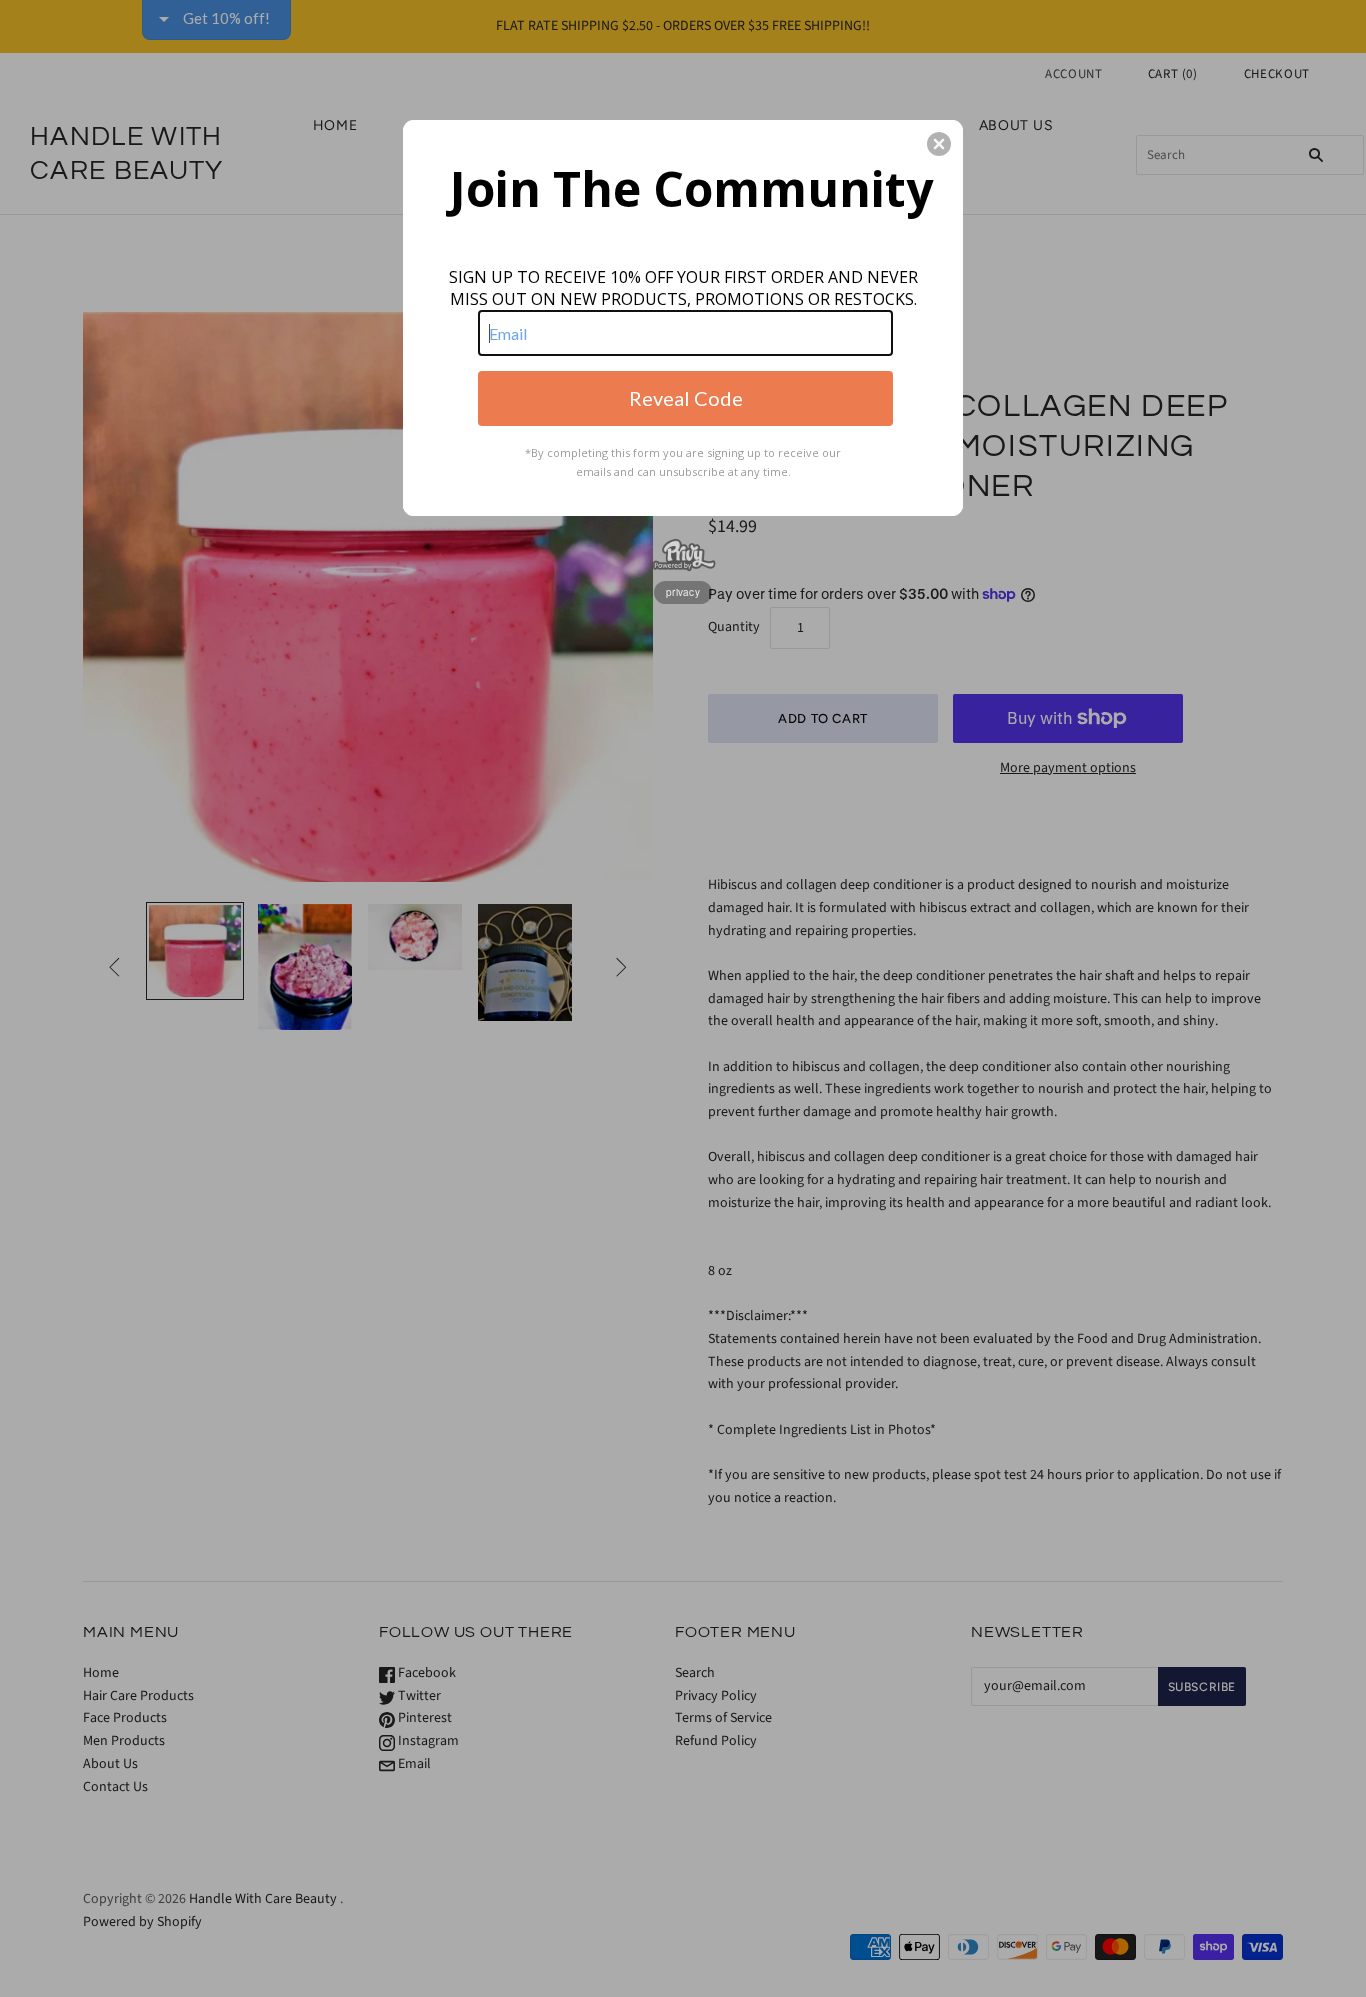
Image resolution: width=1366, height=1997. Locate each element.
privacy (683, 592)
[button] (939, 144)
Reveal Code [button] (686, 398)
